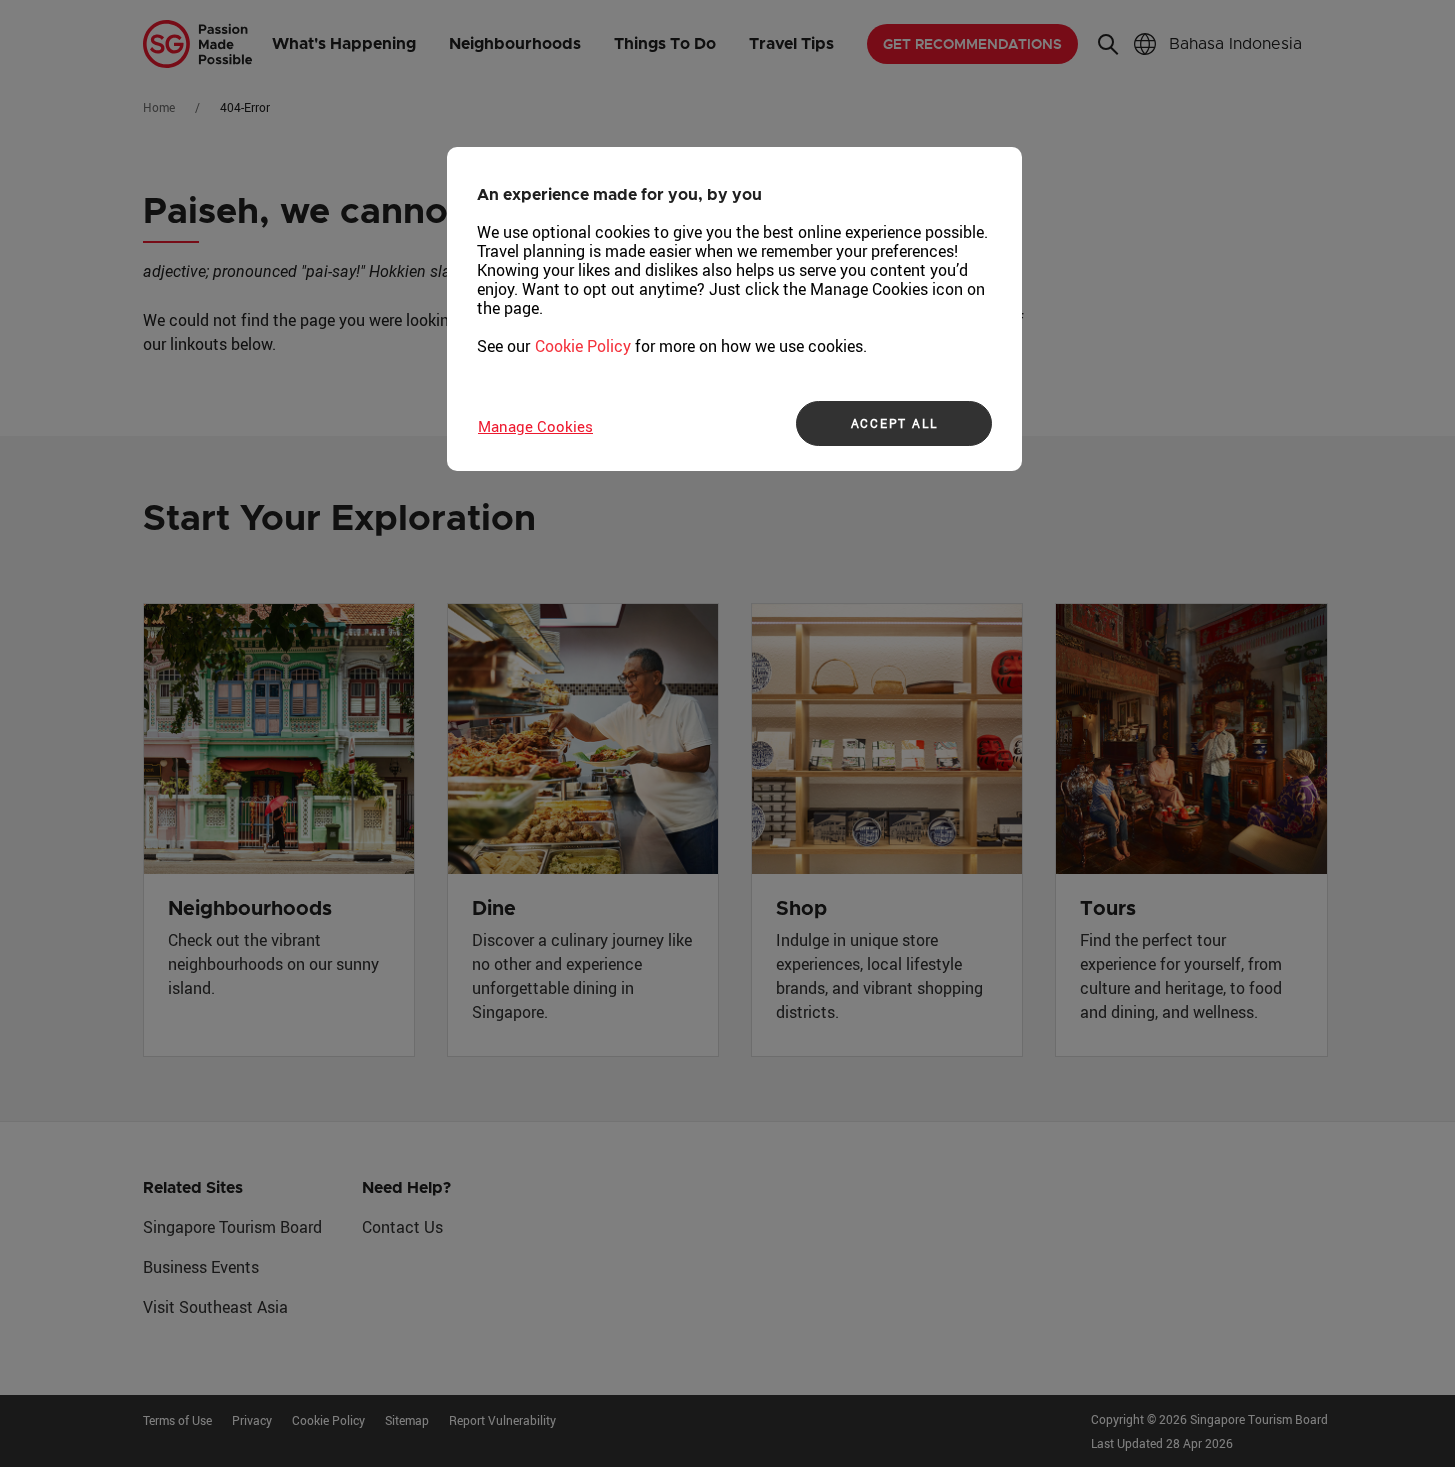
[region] (734, 309)
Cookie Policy (583, 346)
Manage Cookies (535, 426)
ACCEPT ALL (894, 423)
